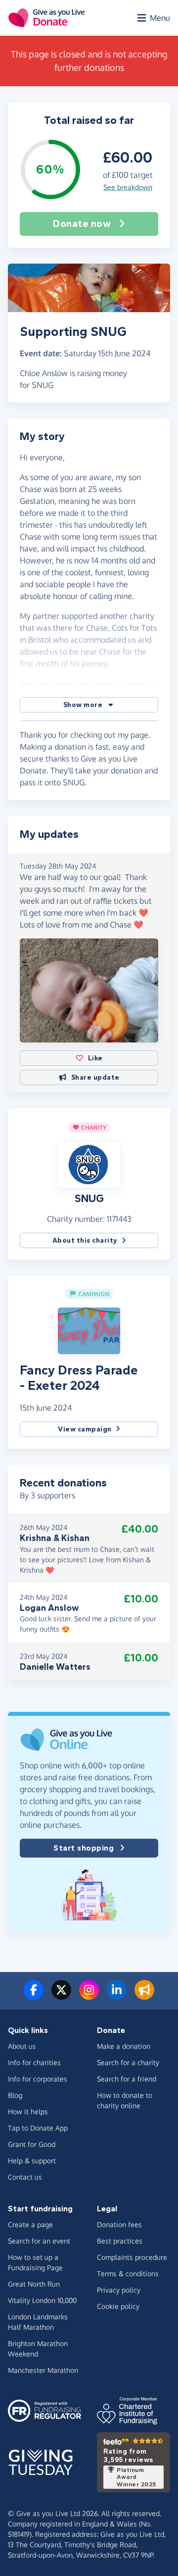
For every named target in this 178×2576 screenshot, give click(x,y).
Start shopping (84, 1848)
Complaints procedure (132, 2257)
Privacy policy (119, 2290)
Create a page (30, 2224)
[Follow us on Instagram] (89, 1996)
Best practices (120, 2241)
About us (22, 2046)
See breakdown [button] (128, 187)
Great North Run (34, 2284)
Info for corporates (38, 2079)
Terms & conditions (128, 2274)
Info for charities (34, 2062)
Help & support (32, 2161)
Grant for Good (32, 2144)
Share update (95, 1077)
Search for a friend (127, 2079)
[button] (89, 705)
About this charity (85, 1240)
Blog (15, 2095)
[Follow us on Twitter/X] (61, 1996)
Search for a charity (128, 2062)
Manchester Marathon (43, 2370)
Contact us (25, 2177)
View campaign (85, 1429)
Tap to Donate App (38, 2128)
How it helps (28, 2111)
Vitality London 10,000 (42, 2300)
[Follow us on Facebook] (34, 1996)
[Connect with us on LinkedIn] (117, 1996)
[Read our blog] (144, 1996)
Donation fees (119, 2224)
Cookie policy (118, 2306)
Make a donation (124, 2046)
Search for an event (39, 2241)
